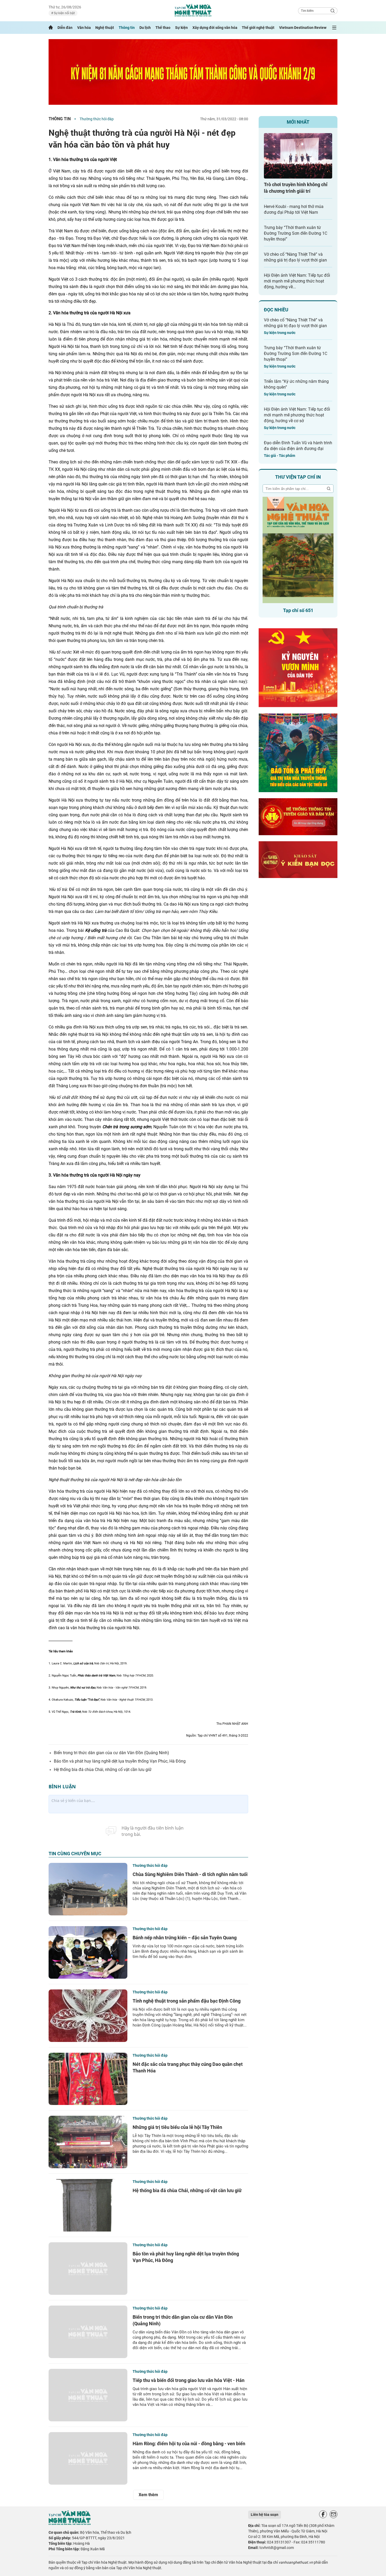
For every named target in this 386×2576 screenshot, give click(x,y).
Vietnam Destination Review (303, 28)
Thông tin (127, 28)
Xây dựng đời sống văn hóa (215, 28)
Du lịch (145, 28)
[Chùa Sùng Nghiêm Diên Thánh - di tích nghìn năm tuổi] (88, 1889)
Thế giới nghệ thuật (258, 28)
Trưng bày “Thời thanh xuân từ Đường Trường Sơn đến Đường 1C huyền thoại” (296, 233)
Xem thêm (148, 2495)
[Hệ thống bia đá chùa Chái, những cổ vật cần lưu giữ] (88, 2205)
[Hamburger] (334, 28)
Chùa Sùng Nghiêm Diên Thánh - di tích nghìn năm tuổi (190, 1874)
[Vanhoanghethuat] (51, 28)
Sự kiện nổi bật (64, 13)
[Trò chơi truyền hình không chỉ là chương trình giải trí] (298, 156)
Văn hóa (84, 28)
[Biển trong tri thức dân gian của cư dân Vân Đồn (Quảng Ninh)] (88, 2332)
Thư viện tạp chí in (298, 477)
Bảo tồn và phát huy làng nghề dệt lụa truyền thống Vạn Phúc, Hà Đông (120, 1761)
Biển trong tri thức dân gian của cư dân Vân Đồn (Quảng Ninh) (111, 1753)
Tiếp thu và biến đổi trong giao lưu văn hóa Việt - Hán (189, 2380)
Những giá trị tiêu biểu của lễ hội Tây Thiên (177, 2127)
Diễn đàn (65, 28)
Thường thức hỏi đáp (97, 119)
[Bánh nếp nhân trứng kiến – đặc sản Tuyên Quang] (88, 1952)
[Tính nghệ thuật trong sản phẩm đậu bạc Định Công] (88, 2016)
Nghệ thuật (105, 28)
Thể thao (163, 28)
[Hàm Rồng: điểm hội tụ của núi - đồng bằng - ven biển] (88, 2458)
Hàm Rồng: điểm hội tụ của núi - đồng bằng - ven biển (189, 2444)
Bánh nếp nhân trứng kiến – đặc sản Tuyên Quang (185, 1938)
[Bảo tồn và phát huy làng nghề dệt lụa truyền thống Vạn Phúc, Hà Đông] (88, 2269)
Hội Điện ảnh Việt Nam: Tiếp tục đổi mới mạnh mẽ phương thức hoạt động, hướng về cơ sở (297, 415)
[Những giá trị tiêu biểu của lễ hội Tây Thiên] (88, 2142)
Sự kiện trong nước (280, 333)
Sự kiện (181, 28)
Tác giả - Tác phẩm (280, 456)
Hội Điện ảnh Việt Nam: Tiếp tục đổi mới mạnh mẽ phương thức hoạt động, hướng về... (297, 281)
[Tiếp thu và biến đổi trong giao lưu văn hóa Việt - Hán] (88, 2395)
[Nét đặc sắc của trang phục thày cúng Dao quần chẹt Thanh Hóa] (88, 2079)
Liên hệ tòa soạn (265, 2515)
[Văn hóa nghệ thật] (70, 2524)
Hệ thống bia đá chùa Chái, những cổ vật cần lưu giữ (103, 1770)
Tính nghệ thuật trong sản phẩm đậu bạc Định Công (187, 2001)
